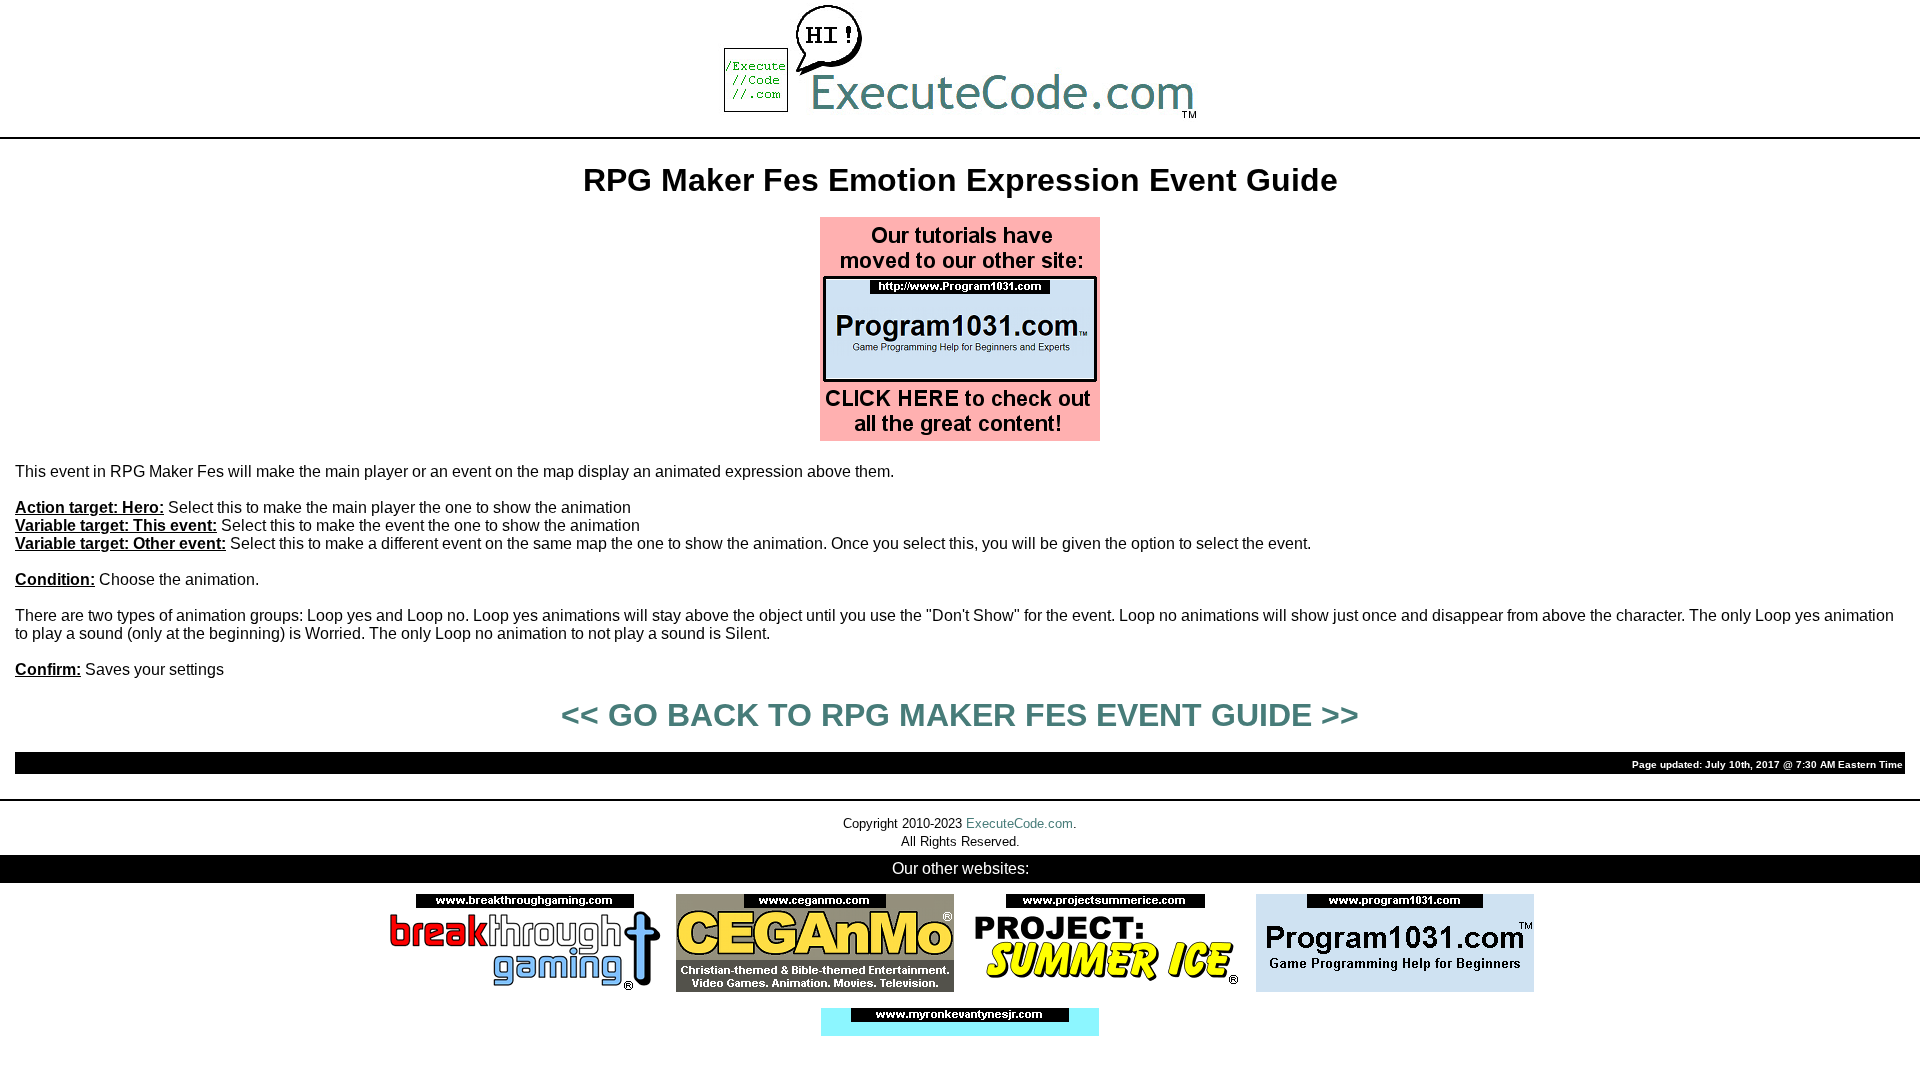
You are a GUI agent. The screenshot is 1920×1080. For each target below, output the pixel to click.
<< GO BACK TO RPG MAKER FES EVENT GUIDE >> (960, 715)
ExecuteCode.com (1019, 823)
